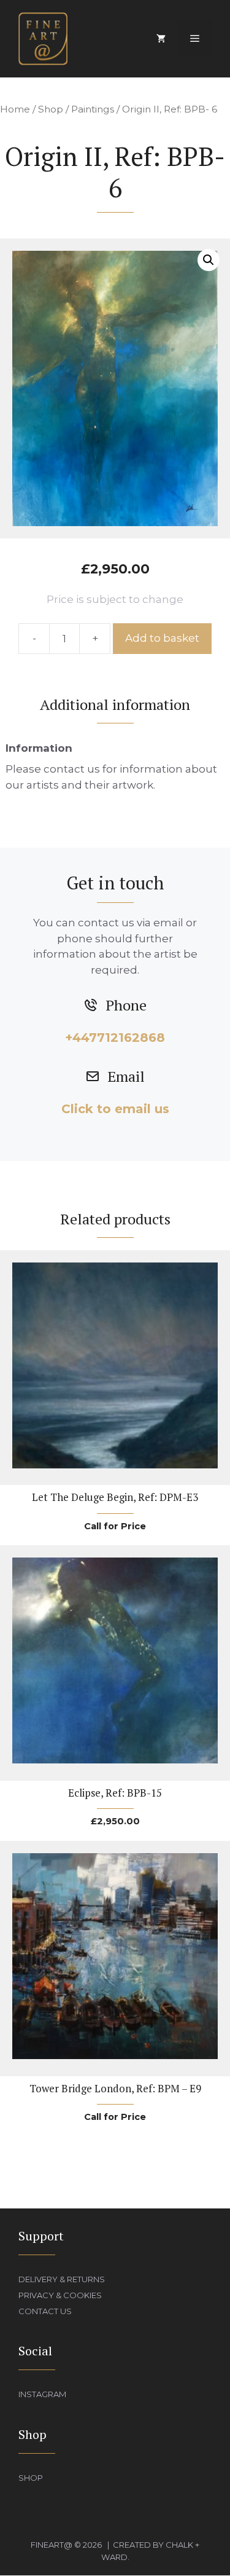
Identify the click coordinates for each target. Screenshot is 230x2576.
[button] (209, 260)
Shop (51, 109)
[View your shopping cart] (161, 39)
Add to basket (162, 638)
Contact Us (45, 2311)
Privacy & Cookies (60, 2295)
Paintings (93, 109)
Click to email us (115, 1109)
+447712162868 (115, 1038)
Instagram (42, 2394)
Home (15, 109)
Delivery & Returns (62, 2279)
